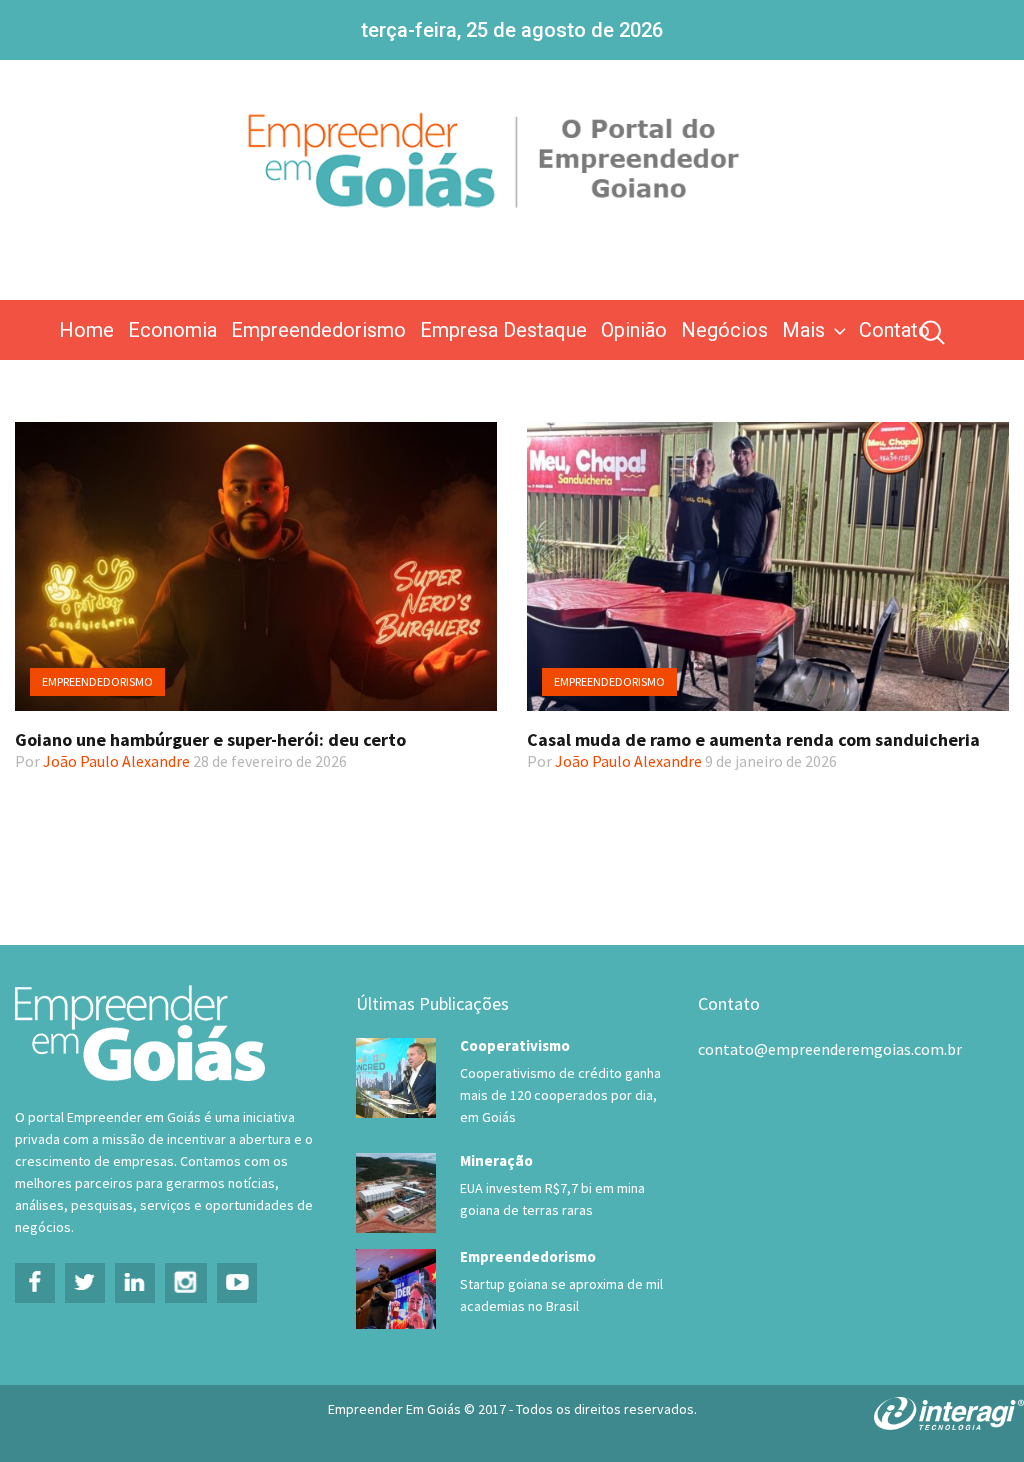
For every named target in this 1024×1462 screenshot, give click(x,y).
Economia (172, 330)
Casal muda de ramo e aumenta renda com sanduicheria (753, 739)
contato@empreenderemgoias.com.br (830, 1049)
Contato (894, 330)
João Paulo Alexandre (116, 761)
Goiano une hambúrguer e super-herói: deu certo (210, 739)
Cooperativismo (515, 1045)
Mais (803, 330)
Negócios (724, 330)
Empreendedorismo (318, 330)
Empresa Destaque (503, 330)
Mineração (496, 1160)
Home (86, 330)
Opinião (634, 330)
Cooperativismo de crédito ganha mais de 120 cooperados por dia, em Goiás (560, 1095)
